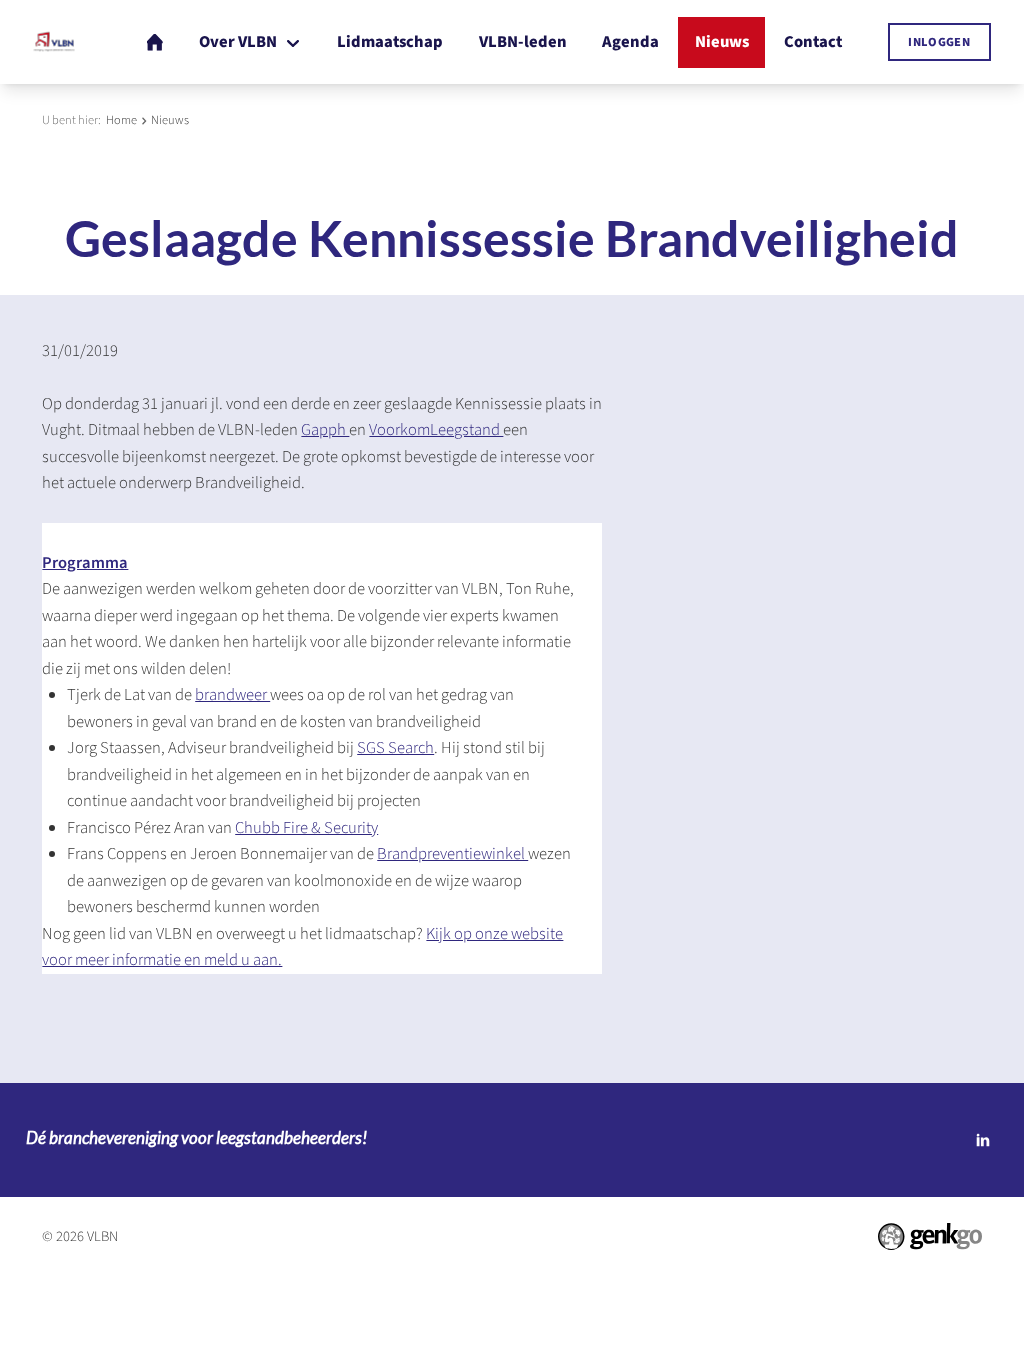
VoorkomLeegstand (436, 430)
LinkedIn (983, 1139)
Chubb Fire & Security (306, 828)
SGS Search (395, 748)
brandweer (232, 695)
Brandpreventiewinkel (452, 854)
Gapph (325, 430)
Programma (85, 563)
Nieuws (170, 120)
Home (121, 120)
